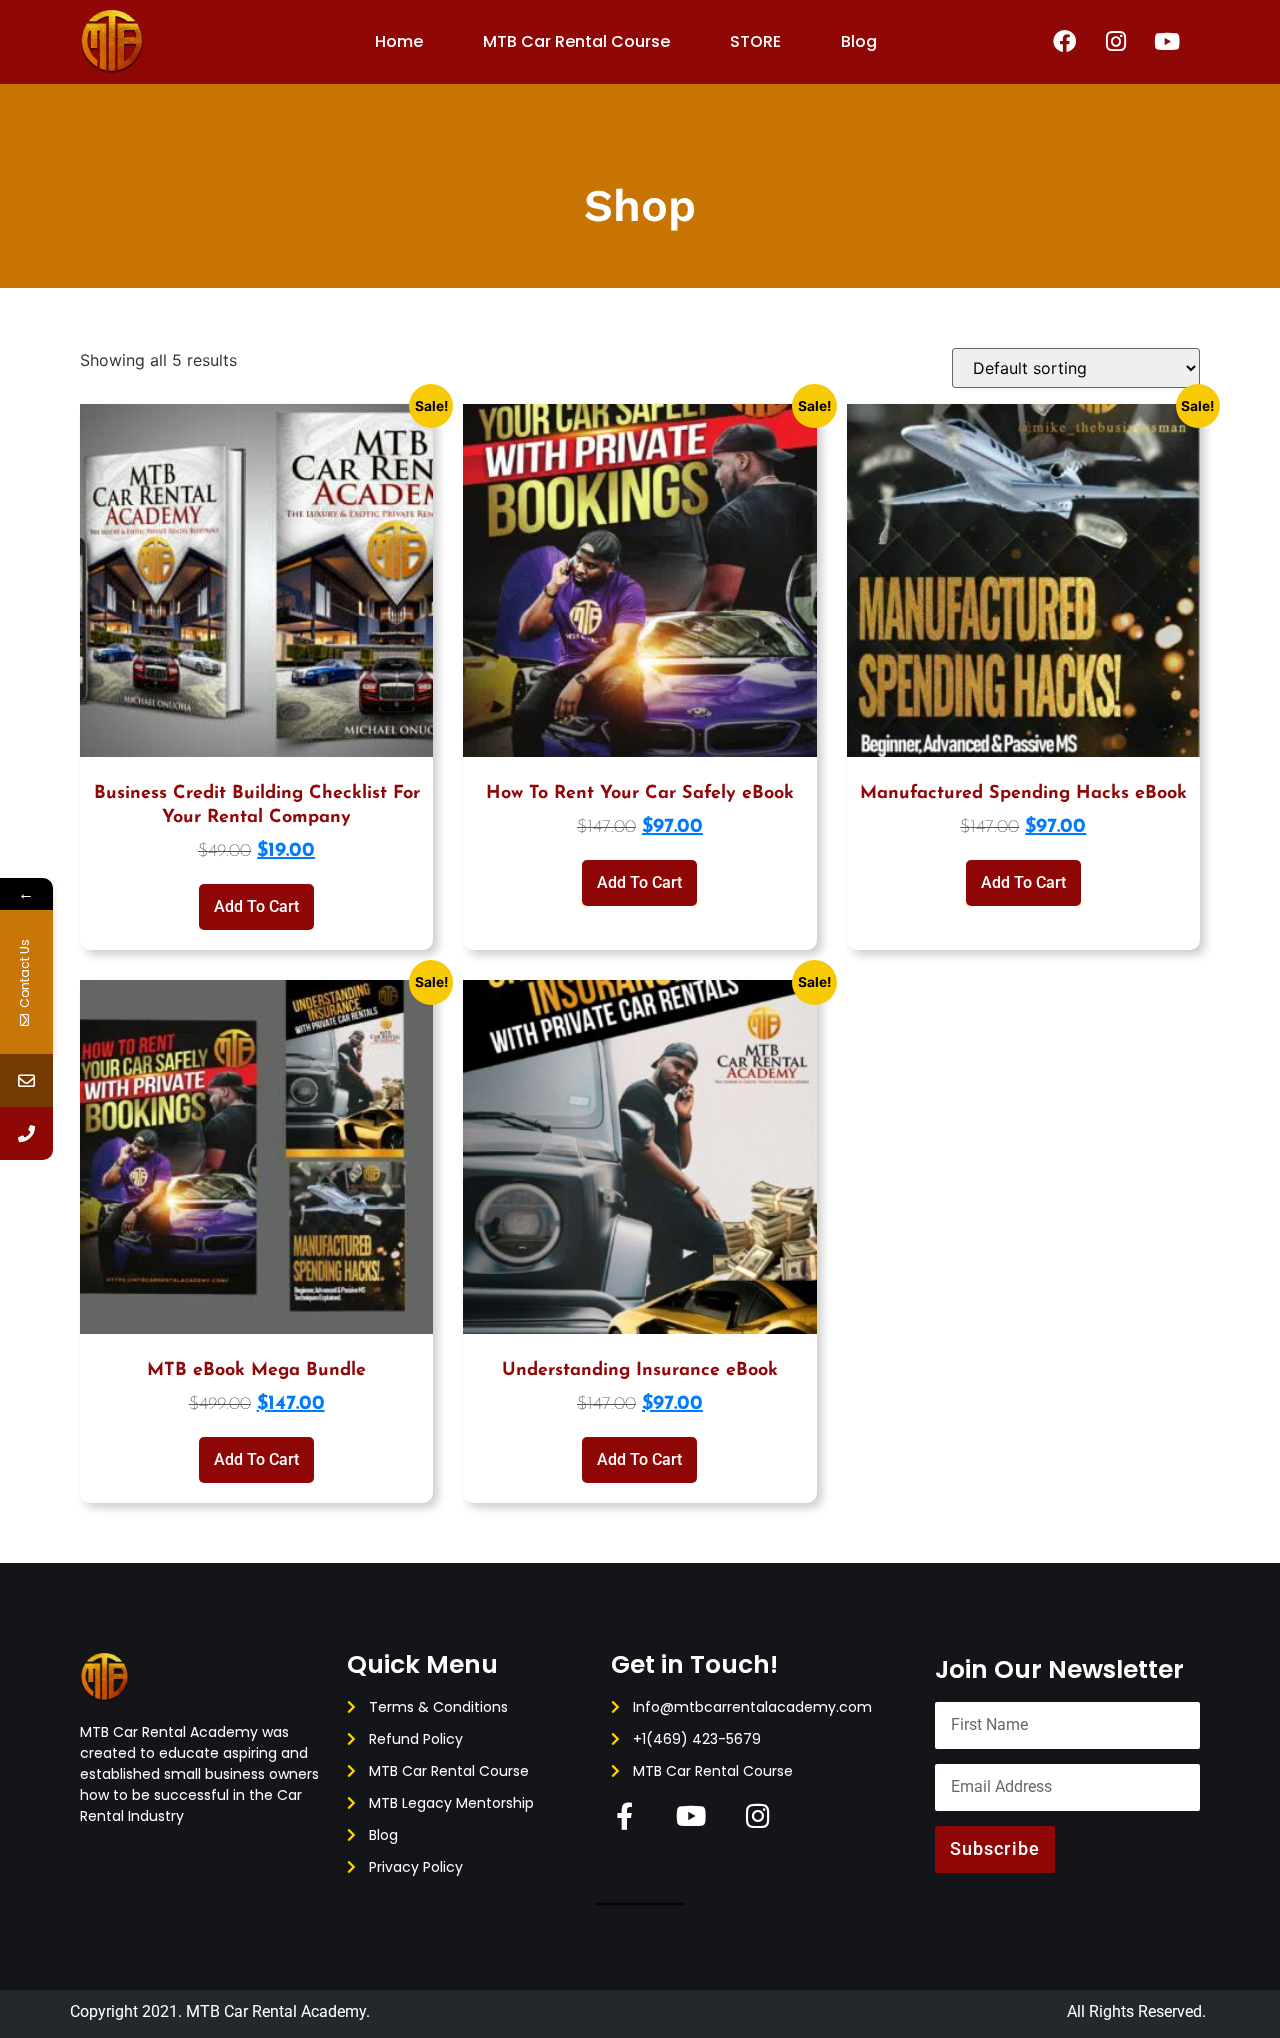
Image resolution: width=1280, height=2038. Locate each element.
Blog (859, 41)
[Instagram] (1116, 42)
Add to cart (256, 906)
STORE (755, 41)
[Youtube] (1167, 42)
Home (399, 41)
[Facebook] (1065, 42)
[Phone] (26, 1133)
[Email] (26, 1080)
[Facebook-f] (624, 1815)
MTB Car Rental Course (576, 41)
